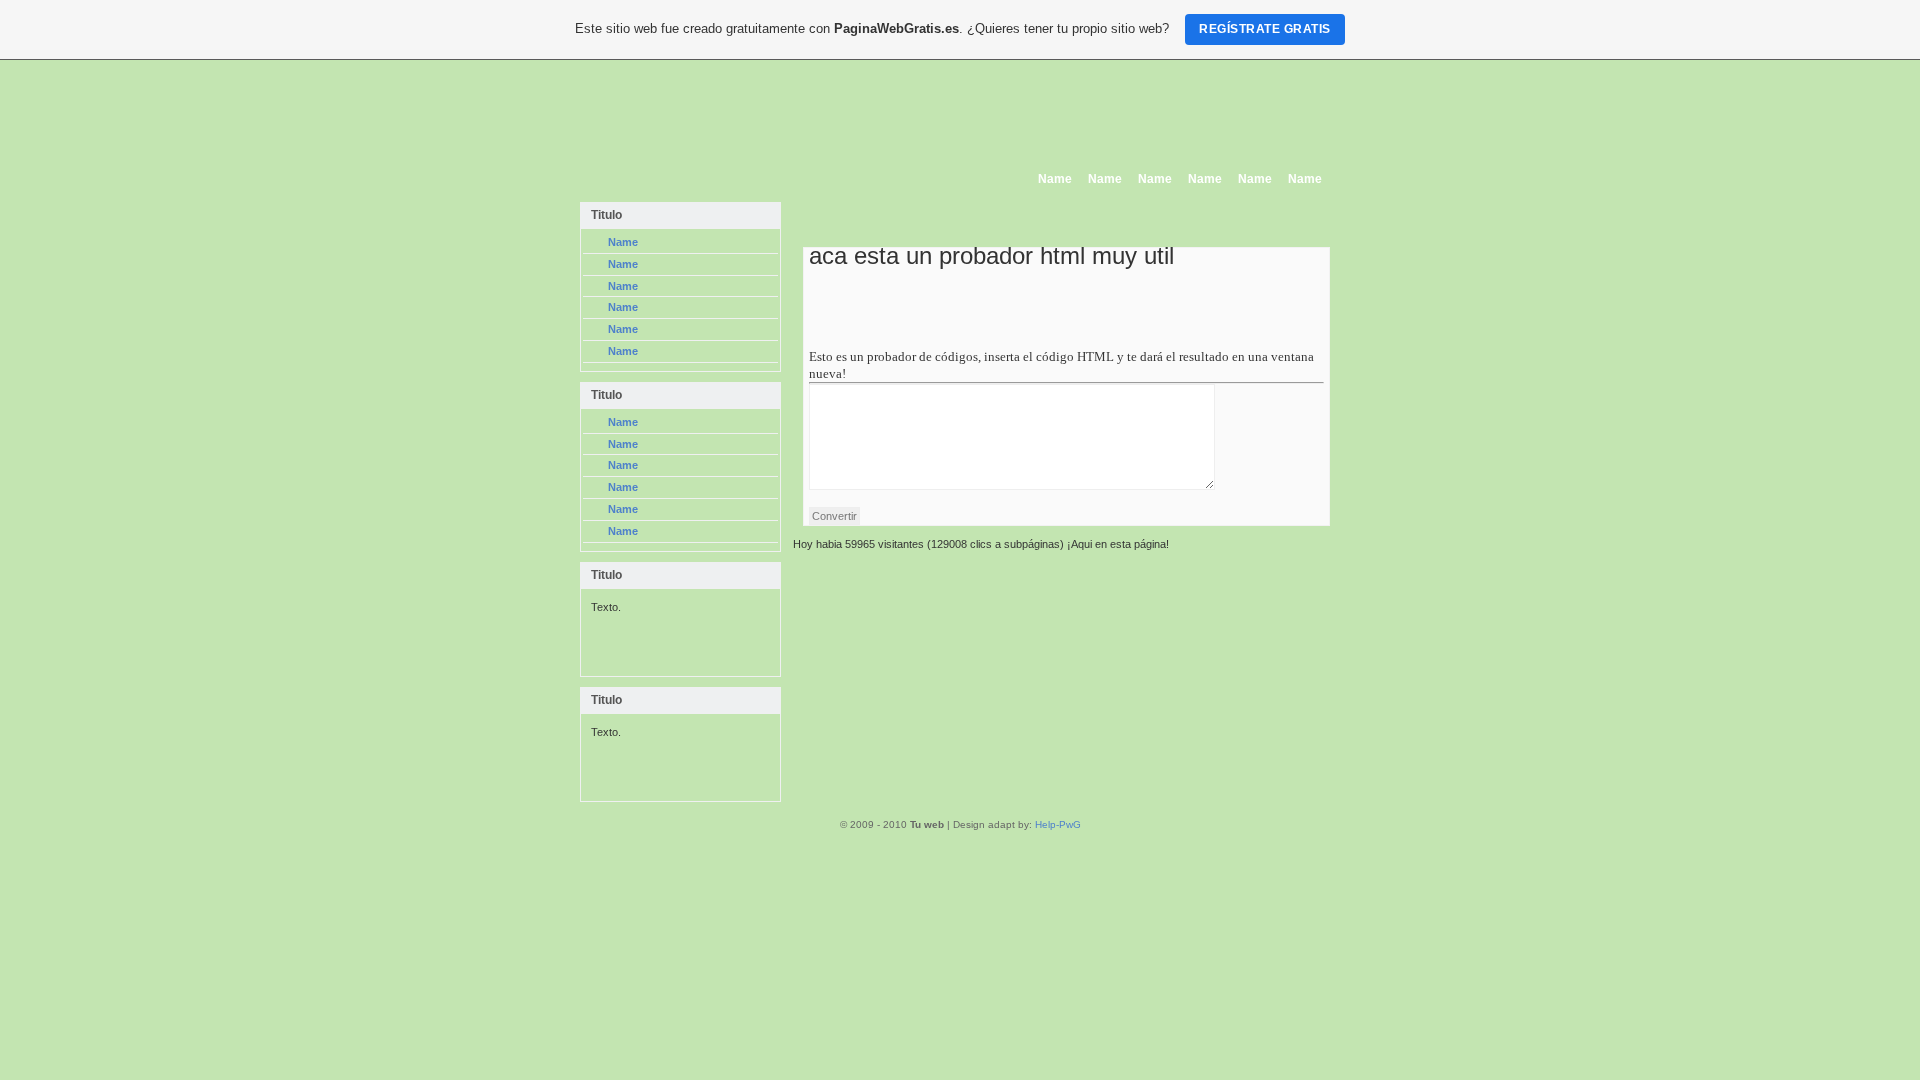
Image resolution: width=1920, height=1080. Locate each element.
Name (1055, 179)
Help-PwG (1058, 824)
